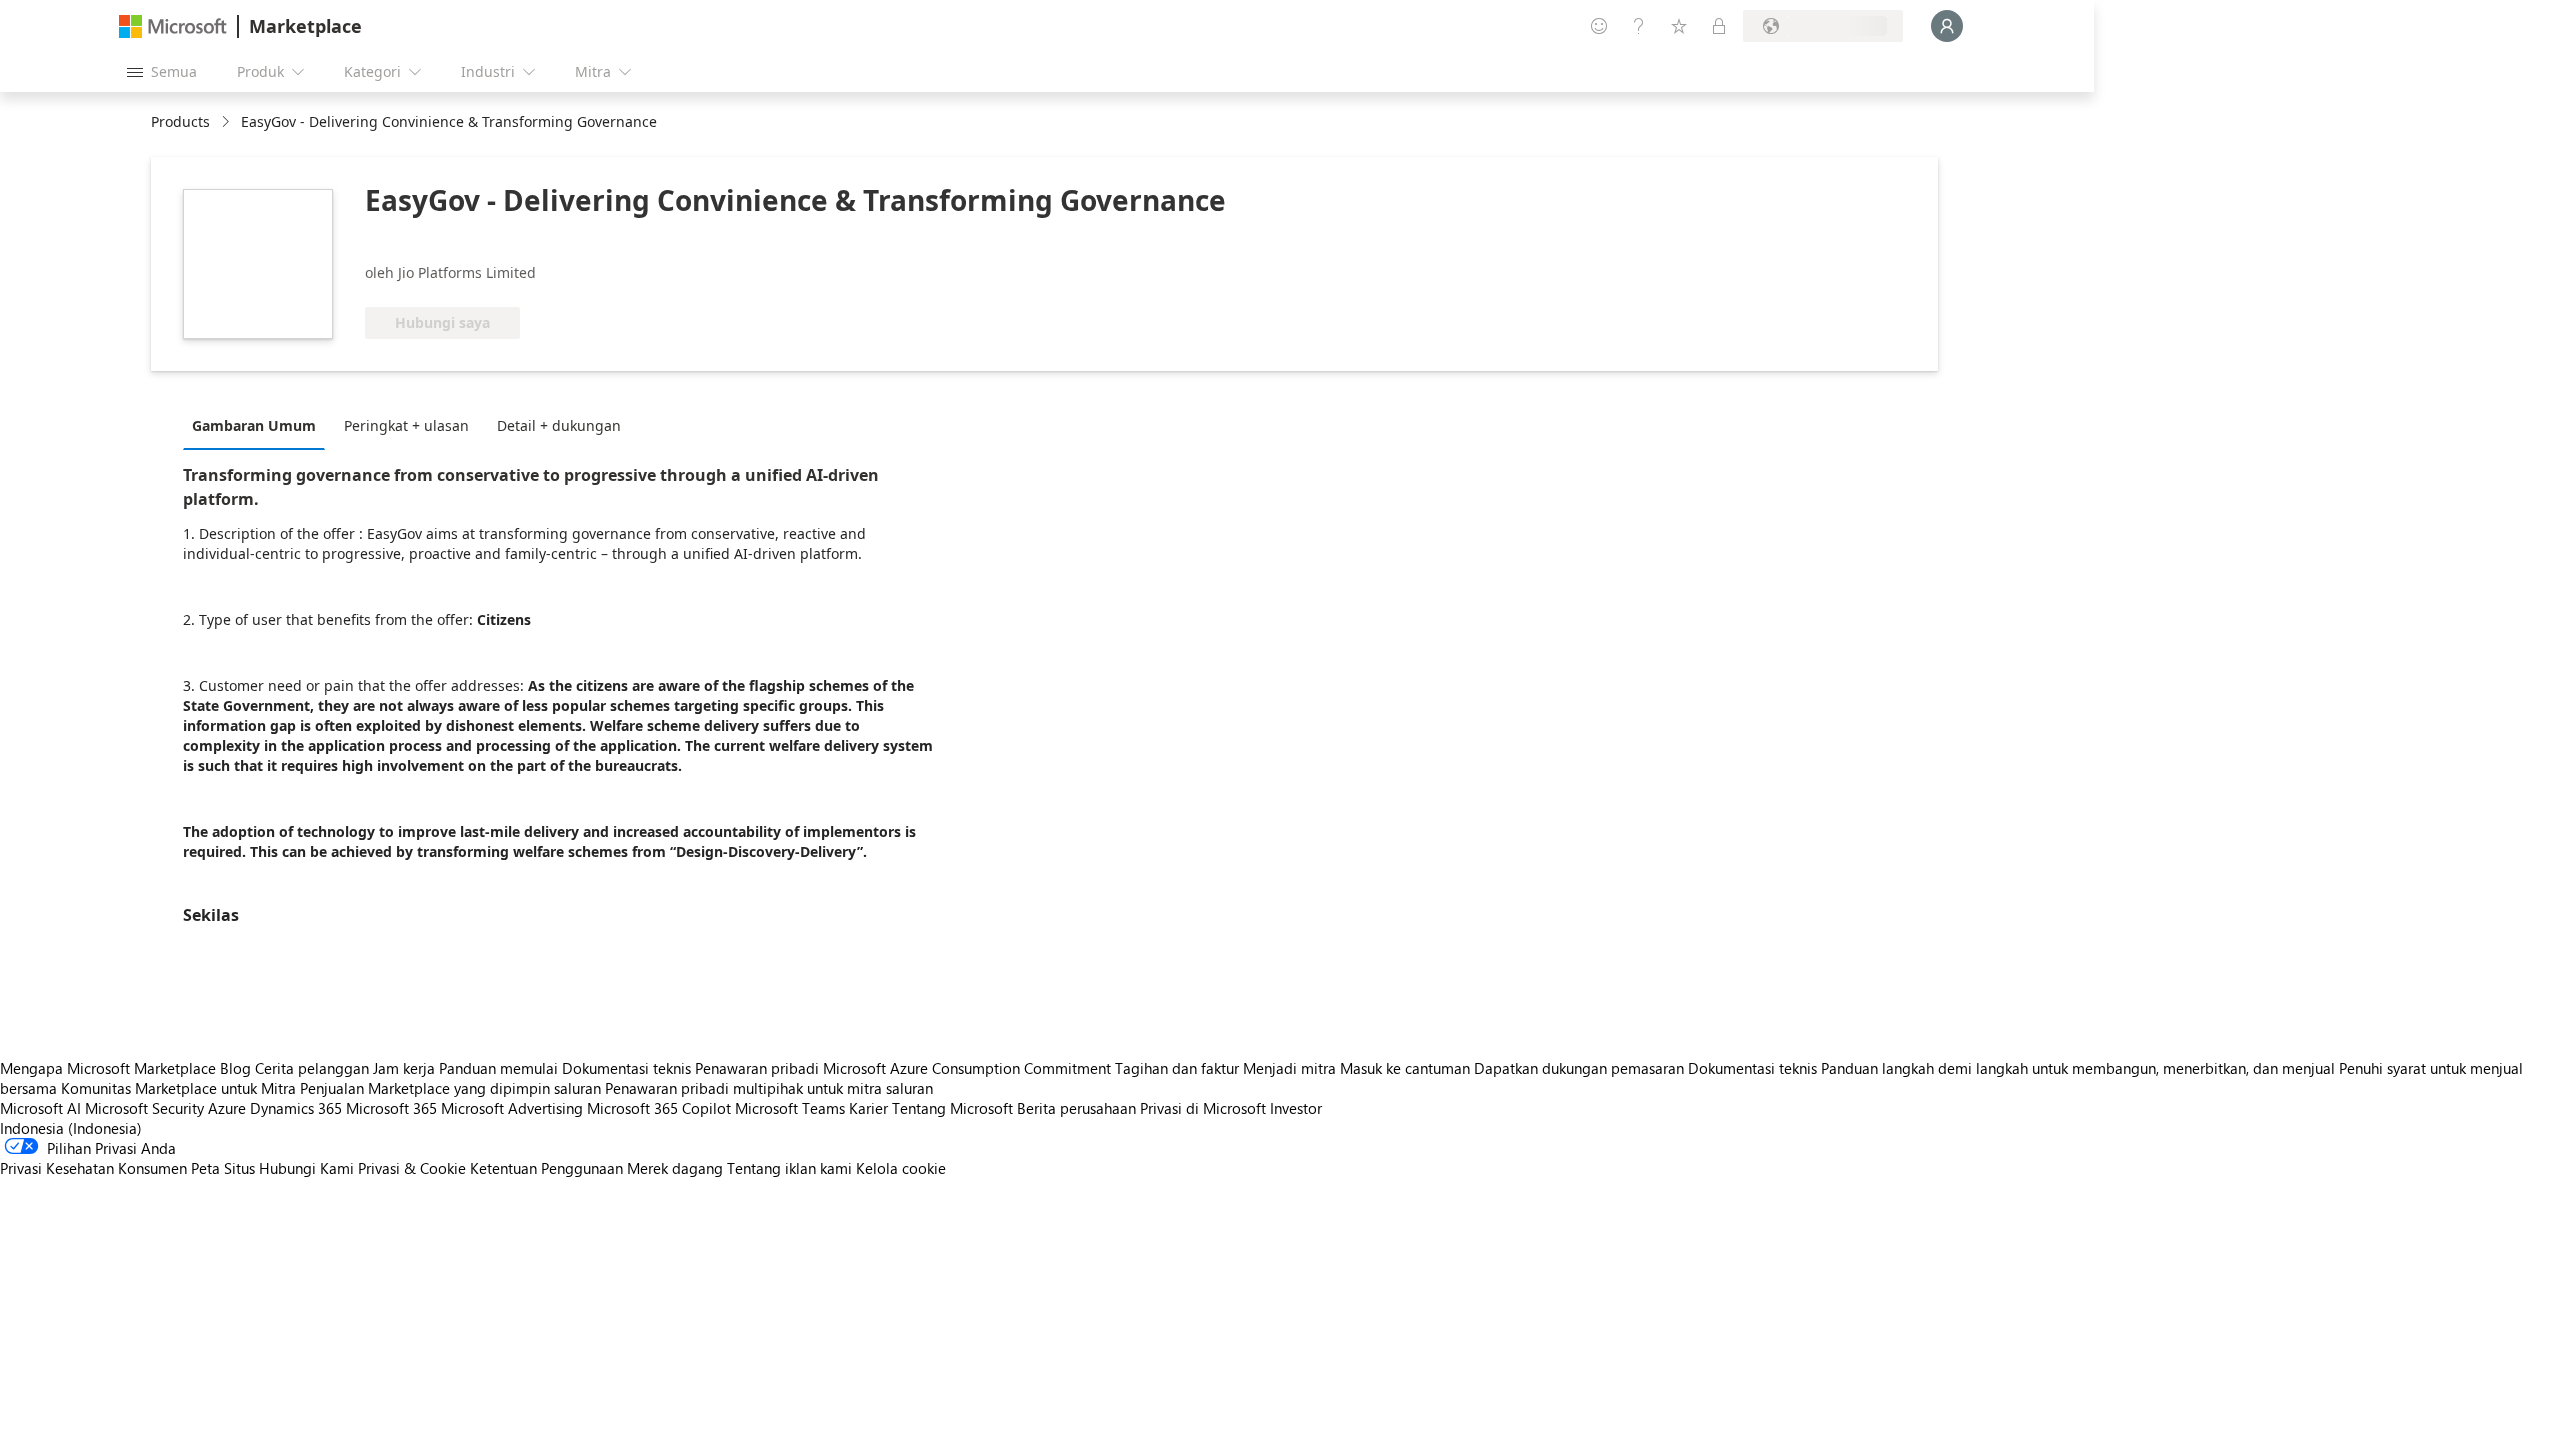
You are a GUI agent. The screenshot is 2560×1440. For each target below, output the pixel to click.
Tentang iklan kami (789, 1168)
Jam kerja (404, 1068)
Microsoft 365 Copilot (659, 1108)
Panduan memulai (498, 1068)
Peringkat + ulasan (406, 425)
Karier (868, 1108)
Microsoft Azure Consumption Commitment (969, 1068)
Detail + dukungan (559, 425)
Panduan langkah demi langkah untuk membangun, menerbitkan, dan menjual (2078, 1068)
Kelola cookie (901, 1168)
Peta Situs (223, 1168)
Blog (235, 1068)
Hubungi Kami (306, 1168)
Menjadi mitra (1289, 1068)
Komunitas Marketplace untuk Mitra (178, 1088)
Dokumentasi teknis (626, 1068)
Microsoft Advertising (512, 1108)
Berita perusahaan (1076, 1108)
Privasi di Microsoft (1203, 1108)
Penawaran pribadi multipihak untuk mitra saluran (769, 1088)
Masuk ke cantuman (1405, 1068)
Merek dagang (675, 1168)
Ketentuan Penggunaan (546, 1168)
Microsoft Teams (790, 1108)
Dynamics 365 (296, 1108)
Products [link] (180, 121)
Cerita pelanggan (312, 1068)
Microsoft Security (144, 1108)
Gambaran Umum (254, 425)
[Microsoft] (173, 26)
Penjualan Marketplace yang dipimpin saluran (450, 1088)
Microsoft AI (40, 1108)
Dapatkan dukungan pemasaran (1579, 1068)
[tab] (259, 425)
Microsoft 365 (391, 1108)
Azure (227, 1108)
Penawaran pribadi (757, 1068)
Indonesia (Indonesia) (71, 1128)
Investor (1296, 1108)
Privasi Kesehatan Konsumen (93, 1168)
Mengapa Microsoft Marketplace (108, 1068)
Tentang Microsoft (952, 1108)
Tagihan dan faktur (1177, 1068)
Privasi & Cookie (412, 1168)
